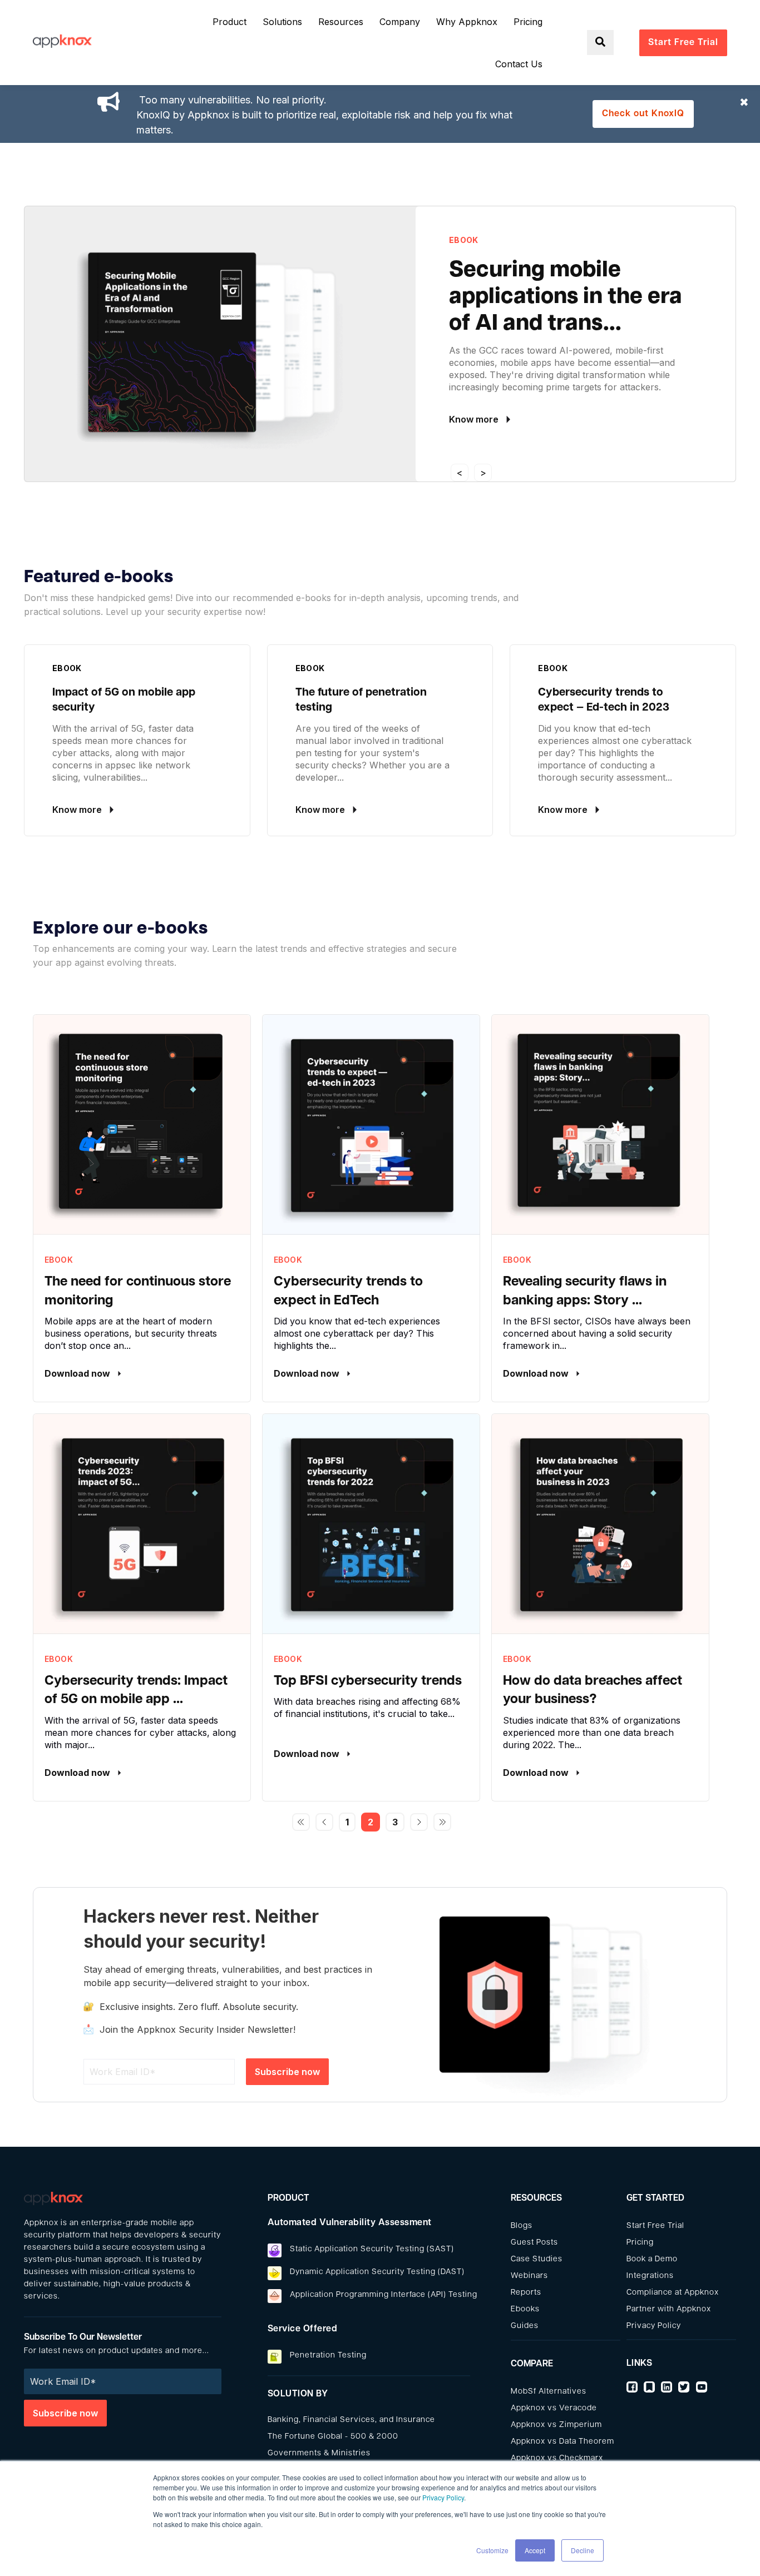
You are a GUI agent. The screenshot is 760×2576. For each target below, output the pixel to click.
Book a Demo (652, 2259)
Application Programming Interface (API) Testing (384, 2295)
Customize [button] (492, 2550)
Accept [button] (535, 2550)
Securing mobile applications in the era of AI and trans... (566, 297)
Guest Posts (534, 2243)
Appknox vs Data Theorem (562, 2442)
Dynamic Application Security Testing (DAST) (377, 2272)
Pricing (640, 2243)
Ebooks (525, 2309)
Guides (525, 2326)
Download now (78, 1373)
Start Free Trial (655, 2226)
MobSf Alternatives (549, 2392)
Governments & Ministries (319, 2453)
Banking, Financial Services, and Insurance (351, 2420)
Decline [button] (583, 2550)
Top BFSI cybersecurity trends (368, 1681)
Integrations (650, 2276)
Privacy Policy (443, 2497)
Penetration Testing (328, 2356)
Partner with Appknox (669, 2309)
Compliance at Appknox (673, 2293)
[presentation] (460, 473)
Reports (526, 2293)
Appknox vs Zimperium (556, 2425)
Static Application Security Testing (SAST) (372, 2249)
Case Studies (537, 2259)
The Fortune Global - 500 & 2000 (333, 2437)
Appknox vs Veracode (554, 2408)
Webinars (529, 2276)
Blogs (522, 2226)
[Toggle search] (600, 43)
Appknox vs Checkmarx (557, 2458)
